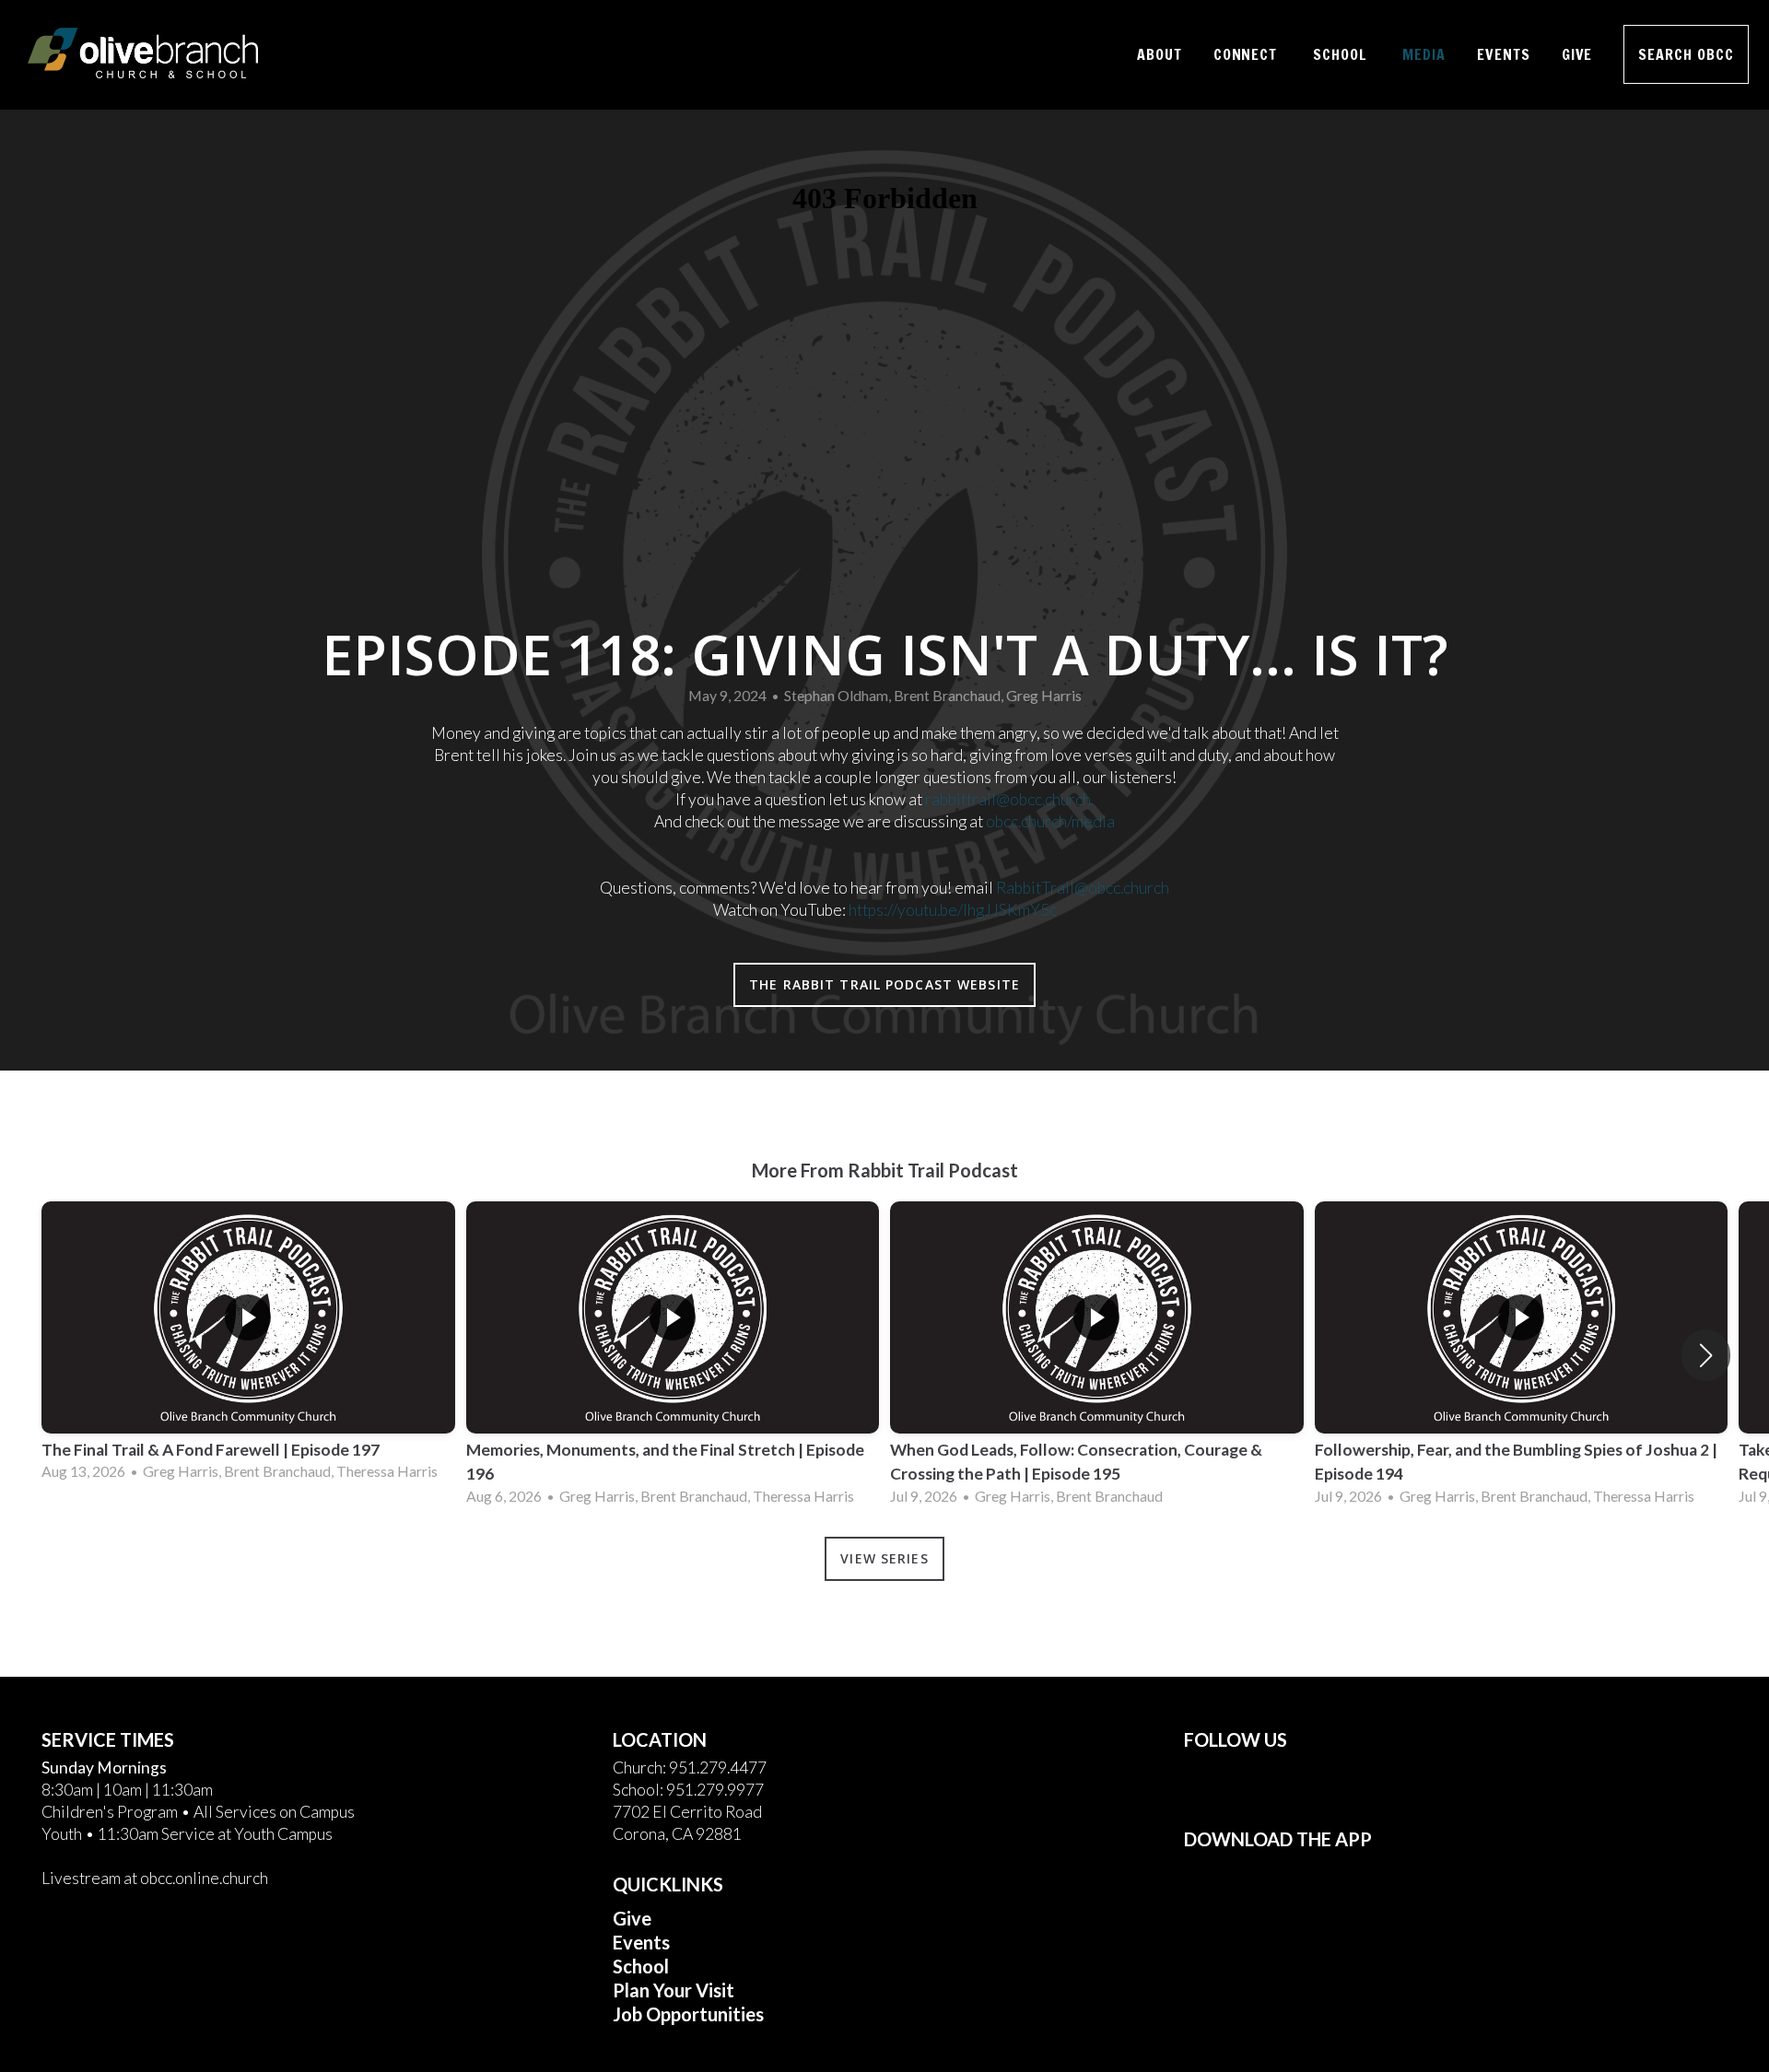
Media (1424, 54)
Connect (1248, 54)
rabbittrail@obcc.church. (1009, 799)
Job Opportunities (688, 2014)
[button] (1706, 1355)
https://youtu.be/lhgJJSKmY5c (953, 910)
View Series (884, 1558)
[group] (248, 1343)
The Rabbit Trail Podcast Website (884, 984)
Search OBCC (1686, 54)
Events (1504, 54)
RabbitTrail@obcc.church (1083, 888)
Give (1577, 54)
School (1342, 54)
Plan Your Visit (674, 1990)
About (1160, 54)
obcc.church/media (1050, 821)
